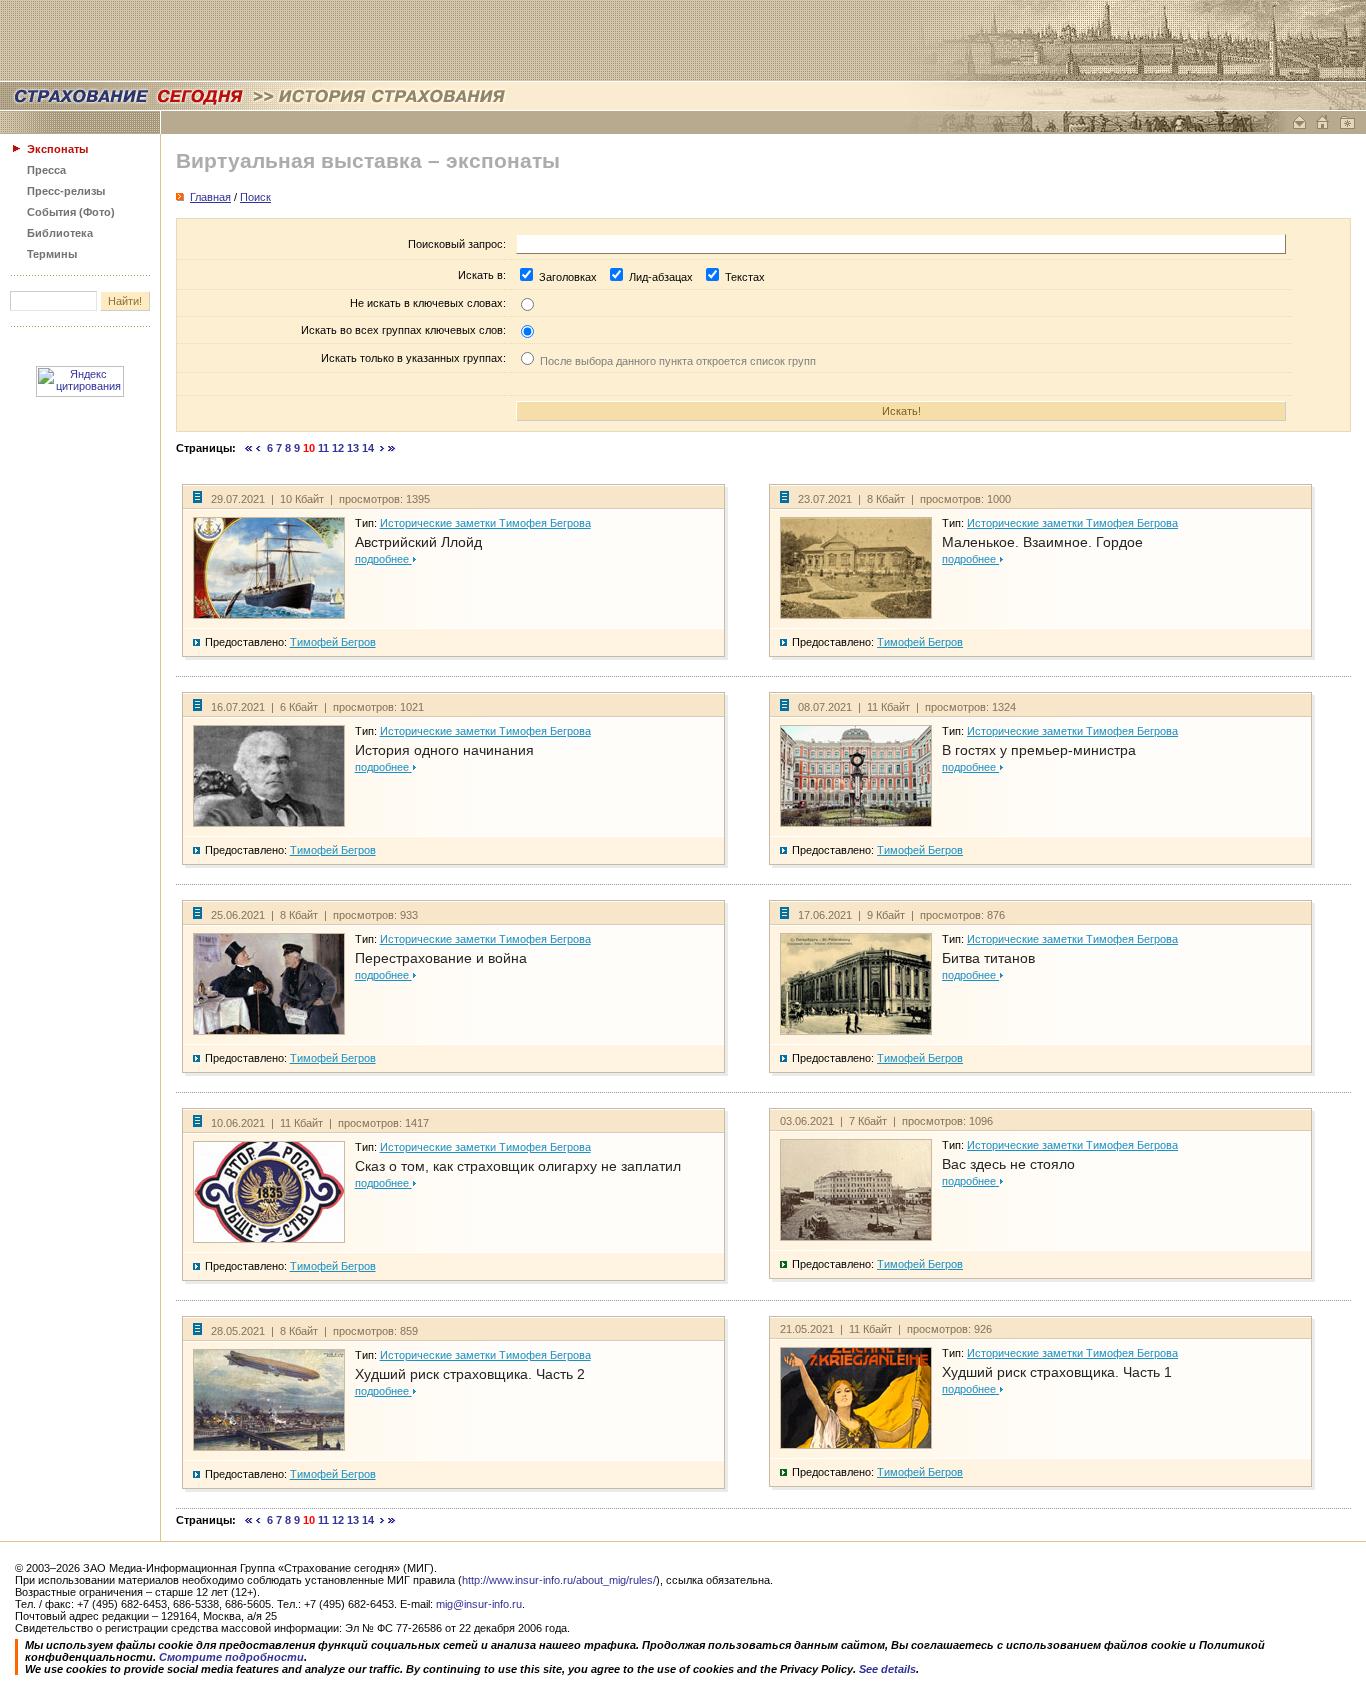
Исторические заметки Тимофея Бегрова (485, 523)
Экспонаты (57, 149)
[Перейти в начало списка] (249, 448)
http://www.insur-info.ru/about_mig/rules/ (559, 1580)
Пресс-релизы (66, 191)
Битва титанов (988, 958)
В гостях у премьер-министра (1039, 750)
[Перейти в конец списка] (392, 448)
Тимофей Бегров (333, 642)
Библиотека (60, 233)
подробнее (383, 559)
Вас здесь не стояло (1008, 1164)
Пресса (46, 170)
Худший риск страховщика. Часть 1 (1057, 1372)
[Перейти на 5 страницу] (258, 448)
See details (887, 1669)
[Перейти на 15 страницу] (382, 448)
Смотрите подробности (231, 1657)
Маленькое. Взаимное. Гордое (1042, 542)
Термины (52, 254)
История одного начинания (444, 750)
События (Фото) (71, 212)
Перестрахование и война (441, 958)
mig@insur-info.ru (479, 1604)
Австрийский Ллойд (418, 542)
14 (368, 448)
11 (323, 448)
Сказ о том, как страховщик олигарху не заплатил (518, 1166)
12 (338, 448)
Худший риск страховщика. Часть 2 (470, 1374)
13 (353, 448)
